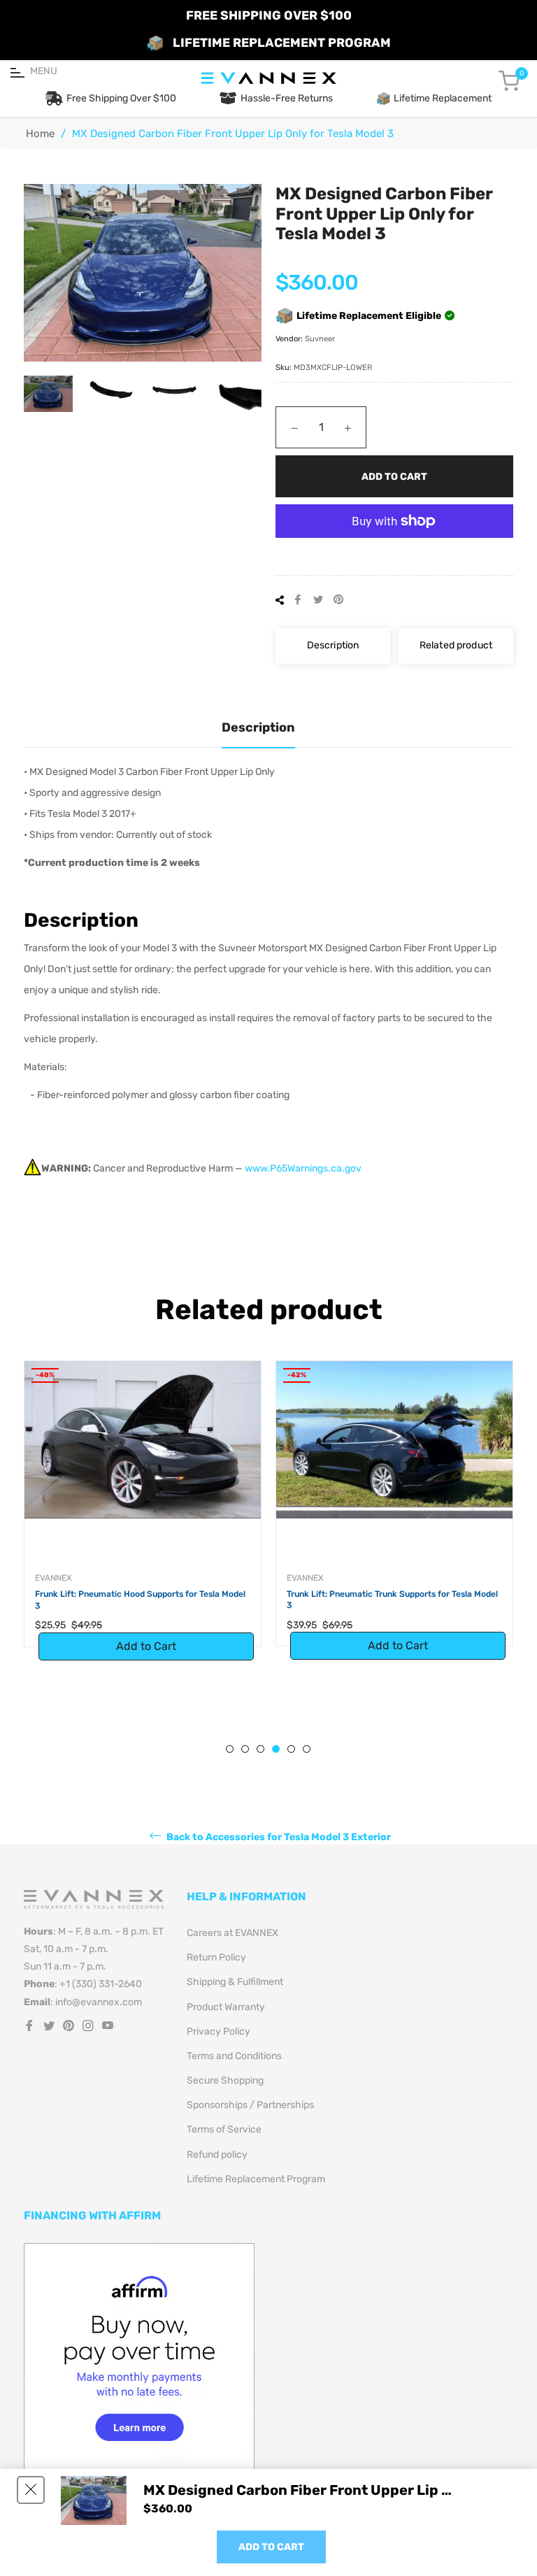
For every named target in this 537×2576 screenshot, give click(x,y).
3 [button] (260, 1749)
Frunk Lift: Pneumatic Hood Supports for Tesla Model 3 (140, 1600)
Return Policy (216, 1957)
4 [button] (276, 1749)
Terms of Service (224, 2129)
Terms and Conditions (234, 2056)
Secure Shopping (225, 2080)
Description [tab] (258, 727)
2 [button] (245, 1749)
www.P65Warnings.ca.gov (303, 1168)
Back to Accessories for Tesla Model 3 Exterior (278, 1836)
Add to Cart (271, 2547)
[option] (143, 1518)
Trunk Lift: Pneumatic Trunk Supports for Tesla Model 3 (392, 1600)
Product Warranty (226, 2007)
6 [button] (307, 1749)
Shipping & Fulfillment (235, 1982)
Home (40, 134)
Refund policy (217, 2155)
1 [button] (230, 1749)
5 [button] (291, 1749)
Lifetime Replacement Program (256, 2179)
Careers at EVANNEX (232, 1933)
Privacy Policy (219, 2031)
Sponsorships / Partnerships (250, 2105)
